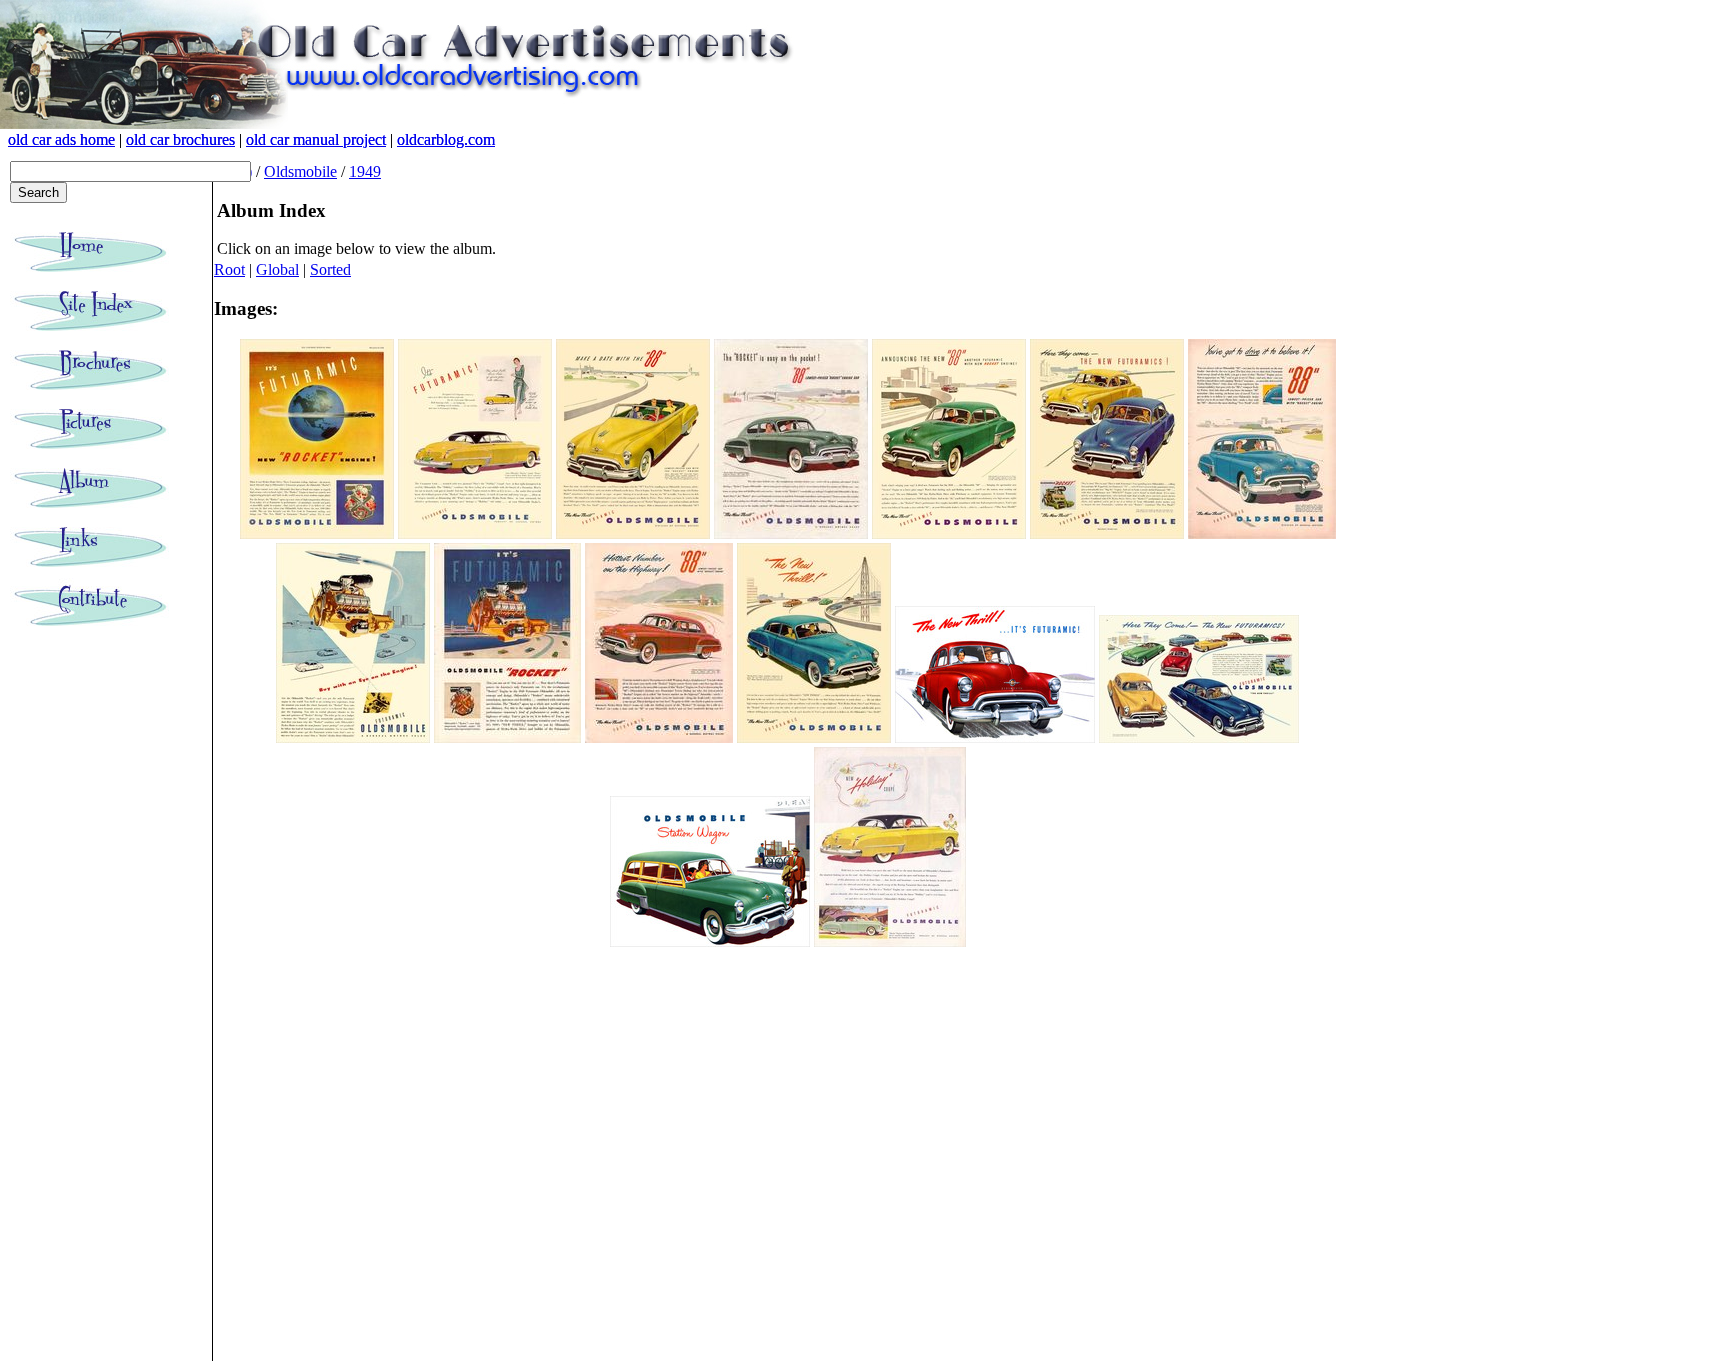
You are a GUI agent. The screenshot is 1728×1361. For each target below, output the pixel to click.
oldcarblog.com (446, 139)
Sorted (330, 269)
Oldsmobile (300, 171)
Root (229, 269)
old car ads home (61, 139)
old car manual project (316, 139)
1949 (365, 171)
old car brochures (180, 139)
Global (277, 269)
